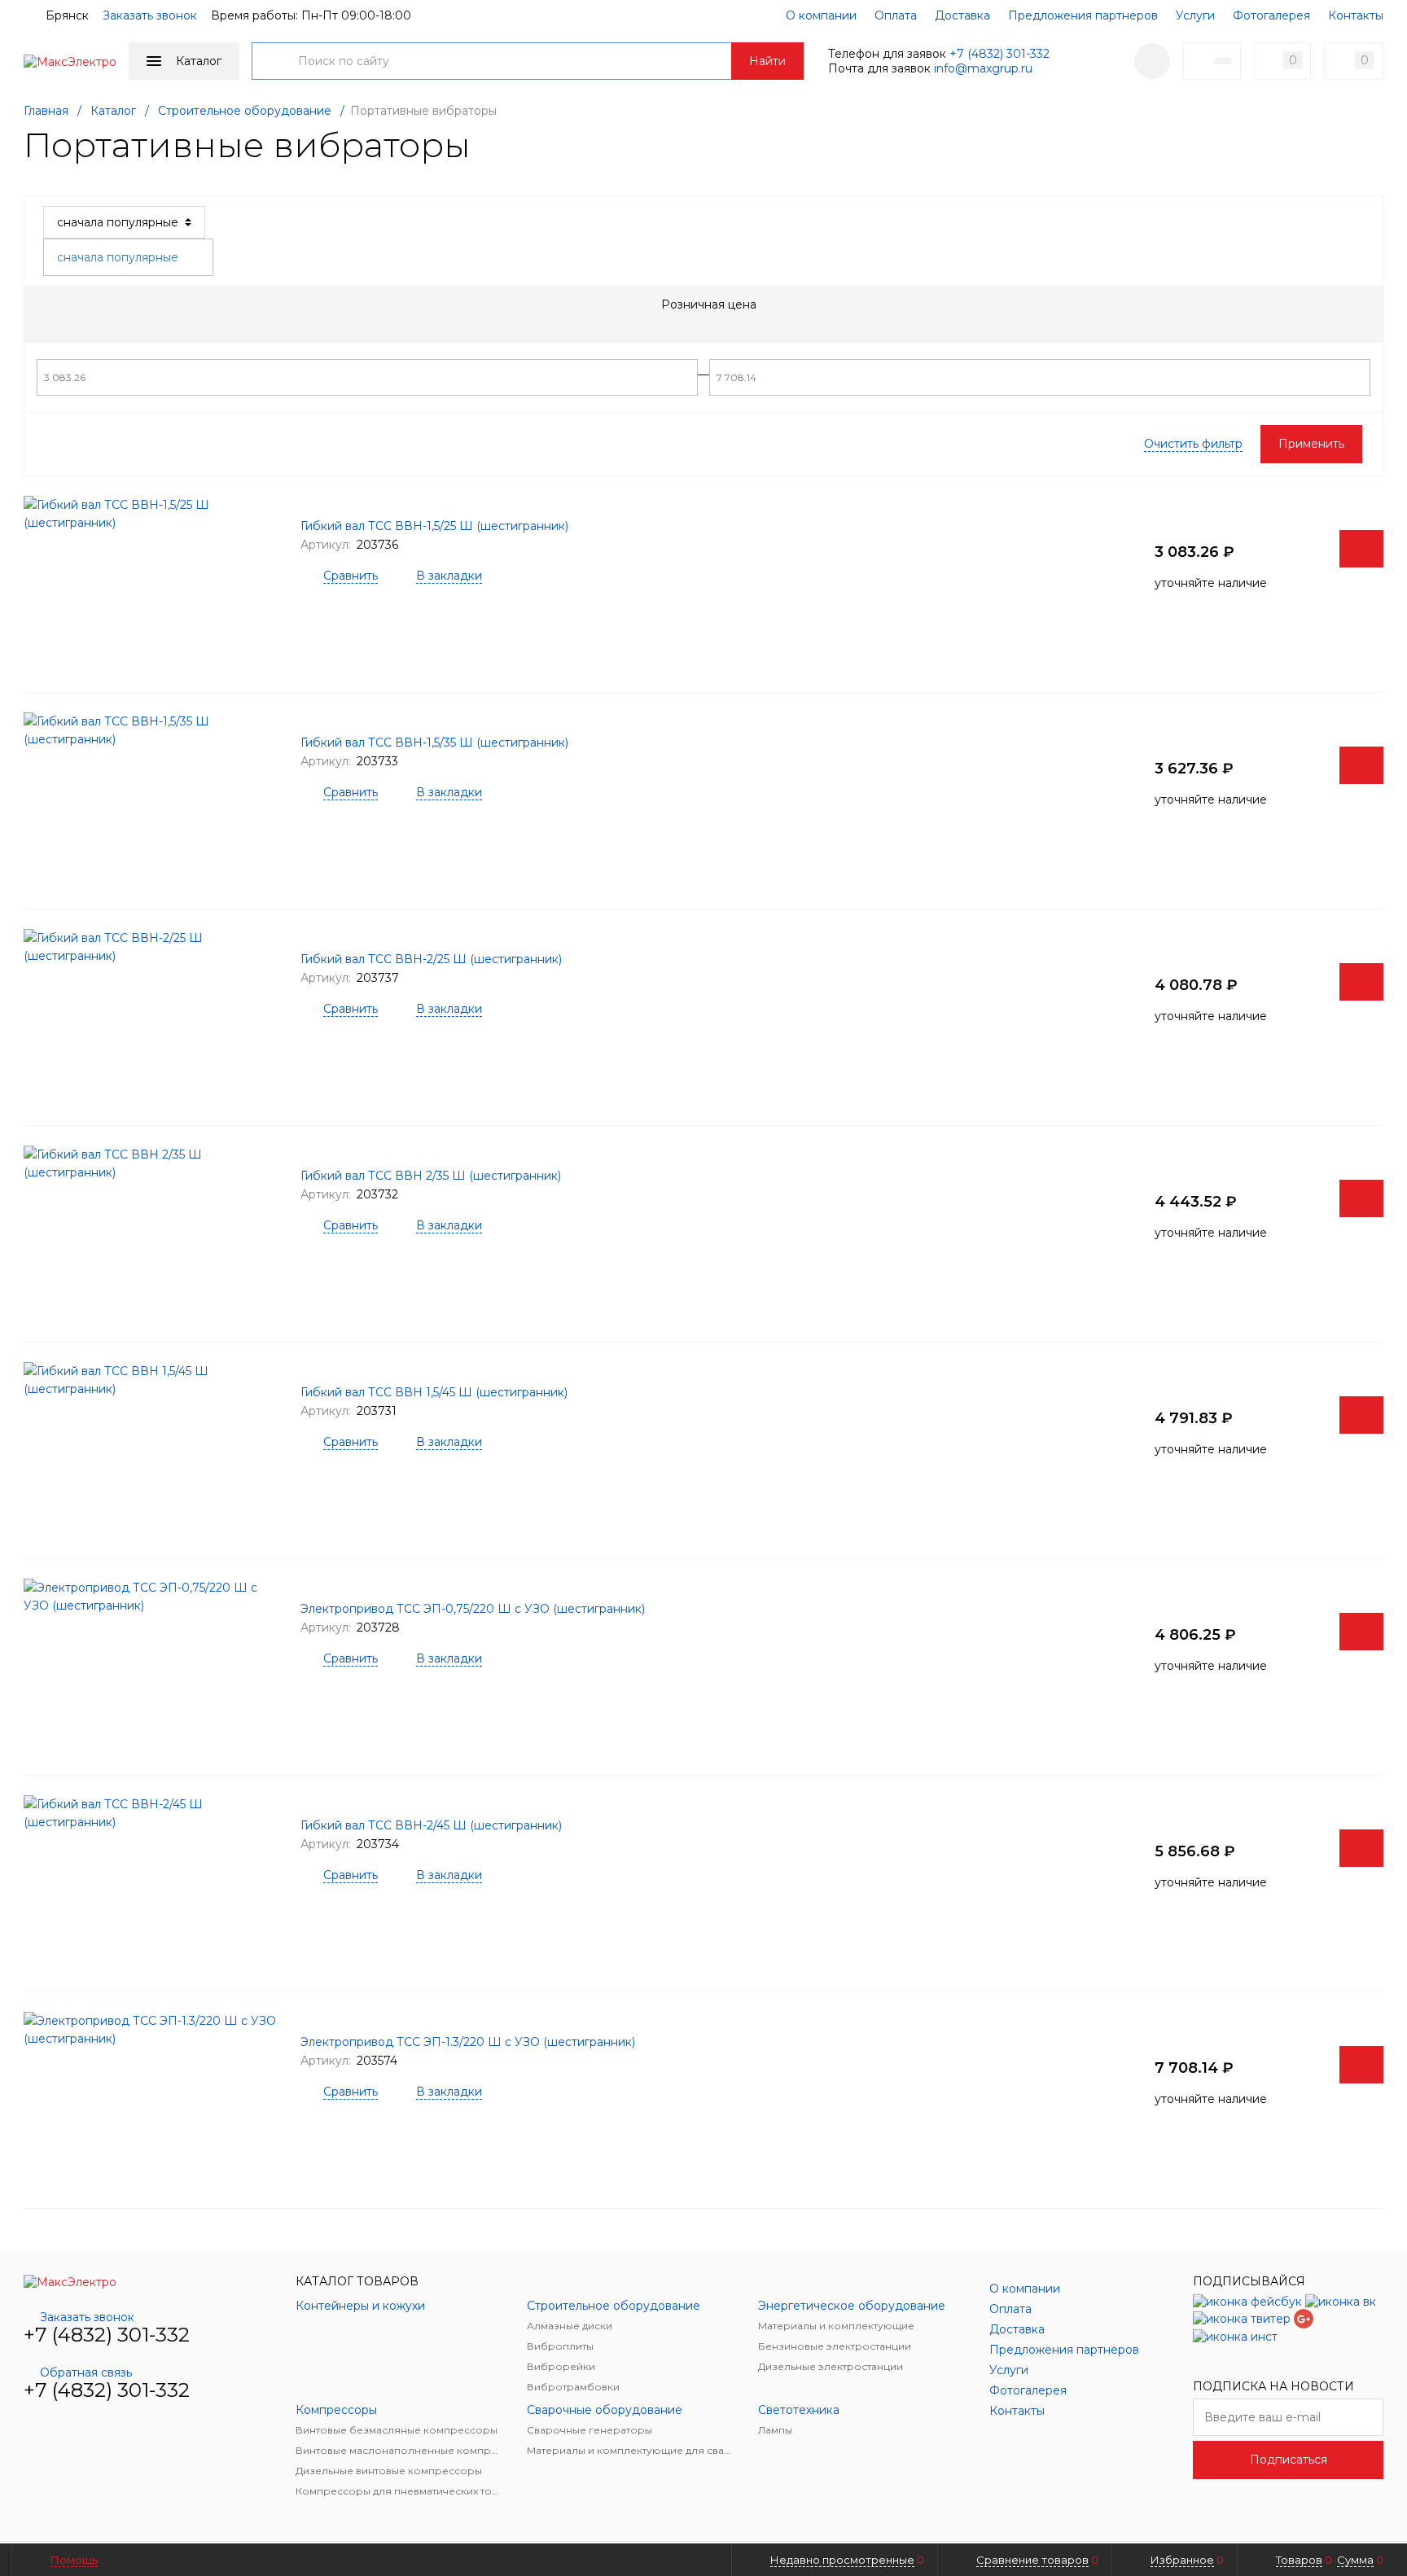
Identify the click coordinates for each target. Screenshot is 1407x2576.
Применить (1311, 444)
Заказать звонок (150, 15)
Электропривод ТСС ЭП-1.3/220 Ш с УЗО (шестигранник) (468, 2042)
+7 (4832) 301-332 (999, 54)
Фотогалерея (1271, 15)
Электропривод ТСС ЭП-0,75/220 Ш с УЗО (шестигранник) (473, 1609)
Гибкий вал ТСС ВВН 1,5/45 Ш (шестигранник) (434, 1392)
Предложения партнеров (1083, 15)
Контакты (1356, 15)
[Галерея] (1348, 222)
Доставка (962, 15)
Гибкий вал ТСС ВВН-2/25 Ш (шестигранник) (431, 959)
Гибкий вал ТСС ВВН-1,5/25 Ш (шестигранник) (434, 526)
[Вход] (1152, 61)
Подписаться (1289, 2460)
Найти (767, 61)
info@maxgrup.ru (983, 68)
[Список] (1374, 222)
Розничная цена (709, 304)
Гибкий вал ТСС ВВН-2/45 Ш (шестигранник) (431, 1825)
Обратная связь (86, 2372)
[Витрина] (1322, 222)
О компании (821, 15)
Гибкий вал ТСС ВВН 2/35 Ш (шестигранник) (431, 1176)
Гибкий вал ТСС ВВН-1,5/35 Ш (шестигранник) (434, 743)
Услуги (1195, 15)
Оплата (896, 15)
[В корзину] (1361, 549)
